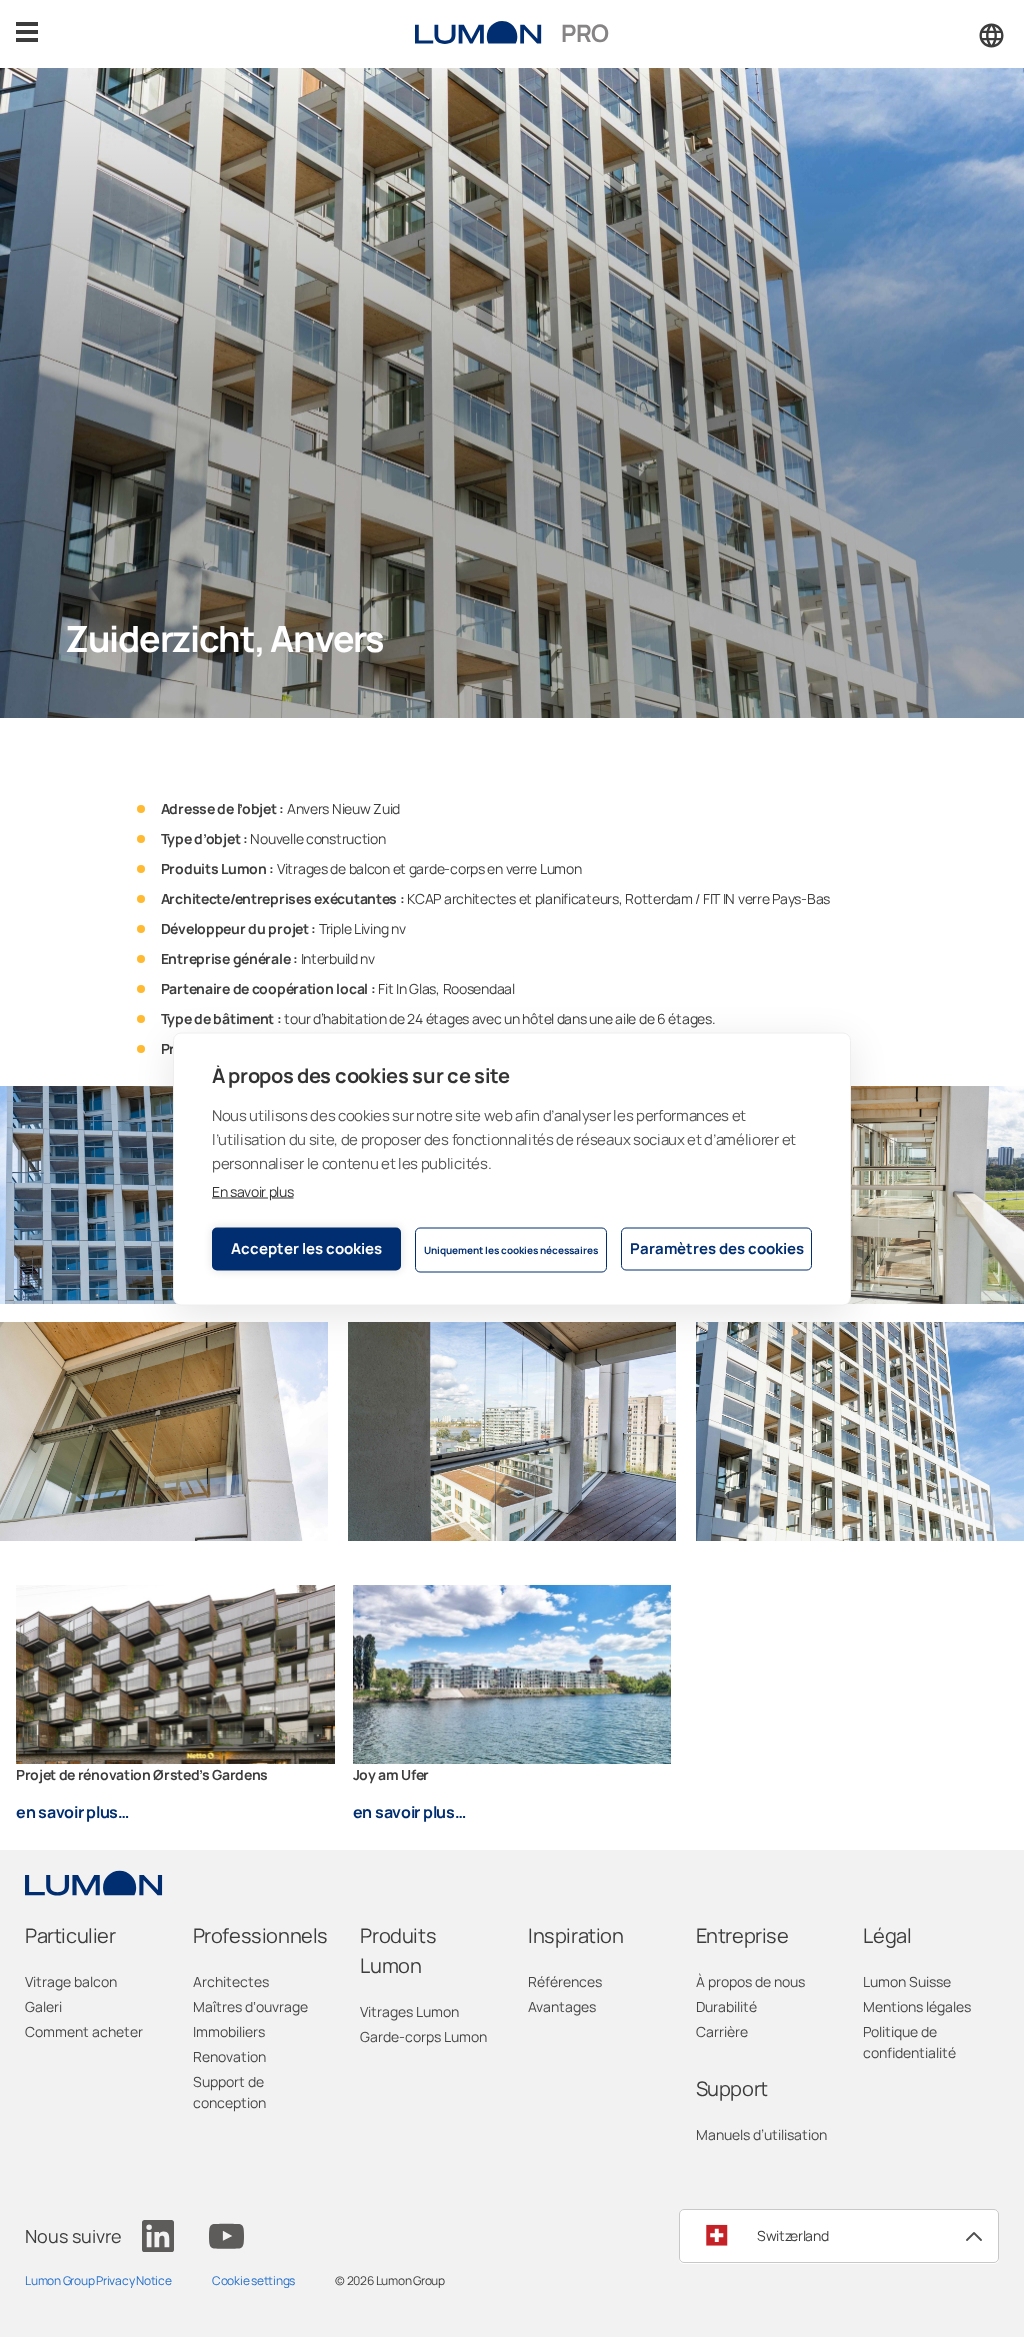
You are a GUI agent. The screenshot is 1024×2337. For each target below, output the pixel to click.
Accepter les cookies (306, 1248)
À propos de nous (750, 1981)
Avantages (562, 2006)
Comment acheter (84, 2031)
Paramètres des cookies (717, 1248)
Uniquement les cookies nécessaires (511, 1250)
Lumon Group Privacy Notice (98, 2280)
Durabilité (726, 2006)
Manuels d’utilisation (761, 2134)
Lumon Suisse (907, 1981)
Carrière (722, 2031)
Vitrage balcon (71, 1981)
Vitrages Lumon (409, 2011)
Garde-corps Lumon (423, 2036)
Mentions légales (917, 2006)
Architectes (231, 1981)
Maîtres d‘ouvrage (250, 2006)
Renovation (229, 2056)
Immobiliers (229, 2031)
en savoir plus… (72, 1812)
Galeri (43, 2006)
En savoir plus (253, 1190)
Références (565, 1981)
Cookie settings (253, 2280)
